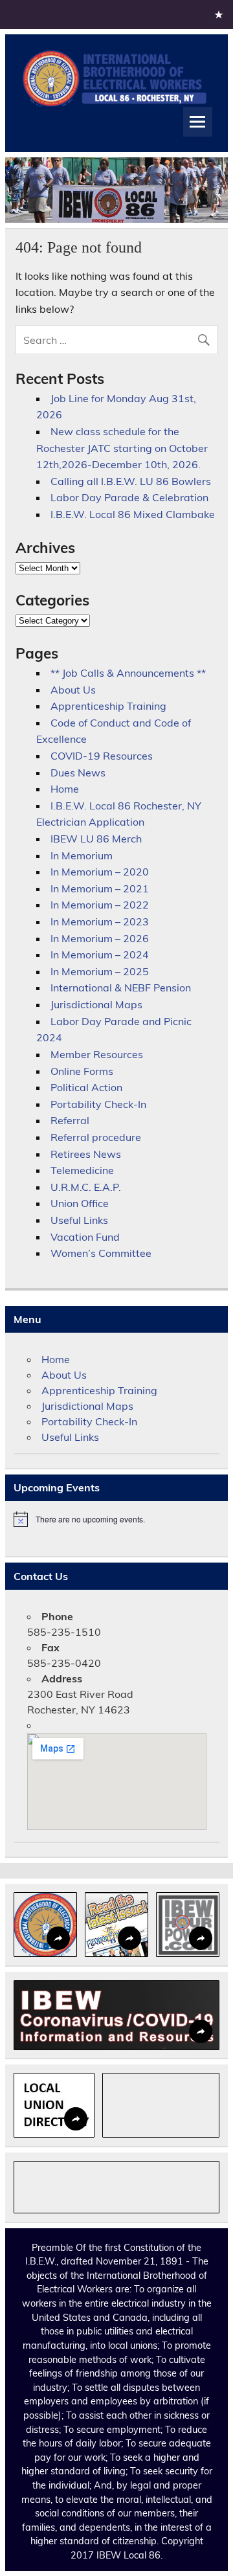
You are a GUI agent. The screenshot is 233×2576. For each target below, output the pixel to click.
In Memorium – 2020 (100, 872)
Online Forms (82, 1071)
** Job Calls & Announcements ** (128, 673)
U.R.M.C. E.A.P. (86, 1187)
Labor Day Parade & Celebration (129, 497)
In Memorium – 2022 (100, 905)
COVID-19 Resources (102, 756)
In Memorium (82, 855)
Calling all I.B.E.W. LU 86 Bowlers (131, 481)
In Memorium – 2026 (100, 938)
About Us (73, 690)
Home (65, 789)
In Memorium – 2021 (100, 888)
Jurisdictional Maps (96, 1004)
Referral (70, 1120)
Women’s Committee (101, 1253)
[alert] (116, 1519)
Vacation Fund (85, 1237)
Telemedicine (82, 1170)
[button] (45, 1925)
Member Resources (97, 1054)
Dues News (78, 773)
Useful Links (79, 1220)
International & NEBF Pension (121, 988)
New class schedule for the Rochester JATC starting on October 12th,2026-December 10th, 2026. (122, 448)
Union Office (80, 1203)
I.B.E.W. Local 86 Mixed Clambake (133, 514)
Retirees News (86, 1154)
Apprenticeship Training (108, 706)
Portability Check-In (98, 1104)
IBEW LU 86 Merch (96, 839)
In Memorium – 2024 (100, 955)
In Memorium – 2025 (100, 971)
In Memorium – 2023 (100, 921)
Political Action (86, 1087)
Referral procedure (96, 1137)
